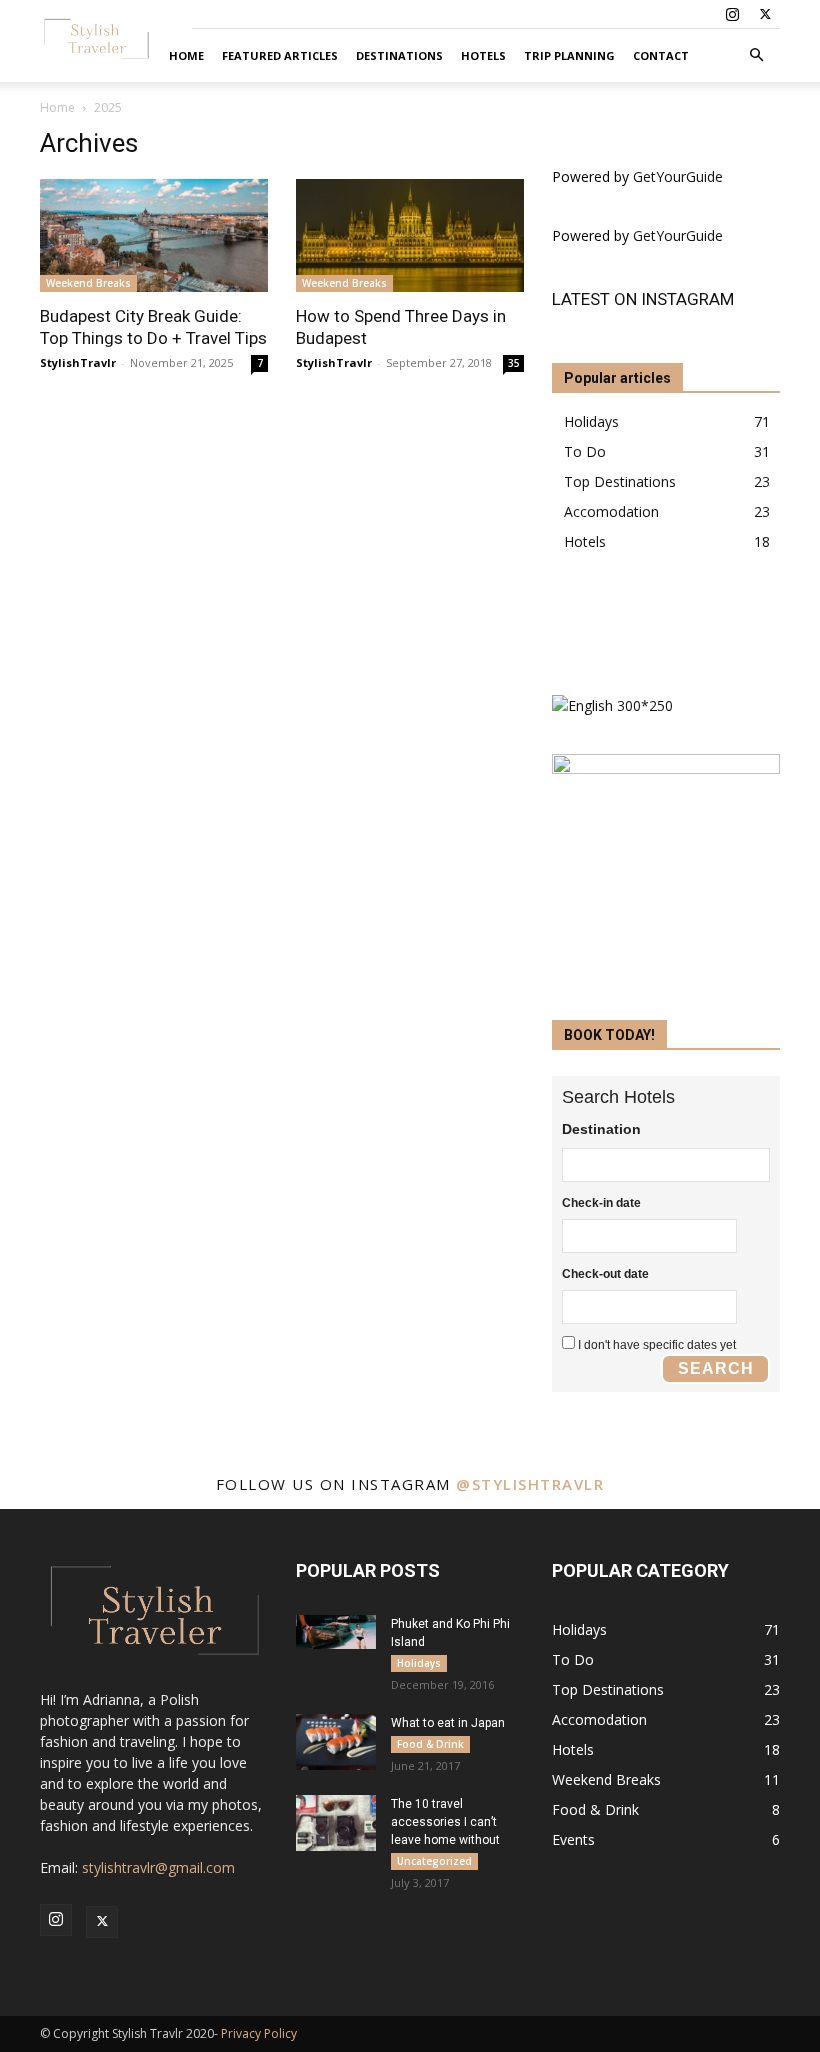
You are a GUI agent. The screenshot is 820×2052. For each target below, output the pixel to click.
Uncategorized (434, 1861)
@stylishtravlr (530, 1484)
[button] (756, 55)
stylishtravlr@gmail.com (158, 1867)
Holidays (419, 1663)
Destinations (399, 55)
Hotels (483, 55)
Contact (661, 55)
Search (716, 1368)
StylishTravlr (78, 362)
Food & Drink (430, 1744)
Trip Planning (569, 55)
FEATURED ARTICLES (280, 55)
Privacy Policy (259, 2033)
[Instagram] (732, 14)
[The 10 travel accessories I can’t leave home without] (336, 1823)
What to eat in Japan (448, 1723)
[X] (765, 14)
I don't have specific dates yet (657, 1345)
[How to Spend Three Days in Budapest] (410, 235)
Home (186, 55)
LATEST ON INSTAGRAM (643, 299)
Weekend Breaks (88, 283)
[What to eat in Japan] (336, 1742)
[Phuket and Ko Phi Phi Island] (336, 1632)
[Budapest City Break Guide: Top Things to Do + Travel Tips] (154, 235)
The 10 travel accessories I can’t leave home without (445, 1822)
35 (514, 363)
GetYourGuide (678, 176)
